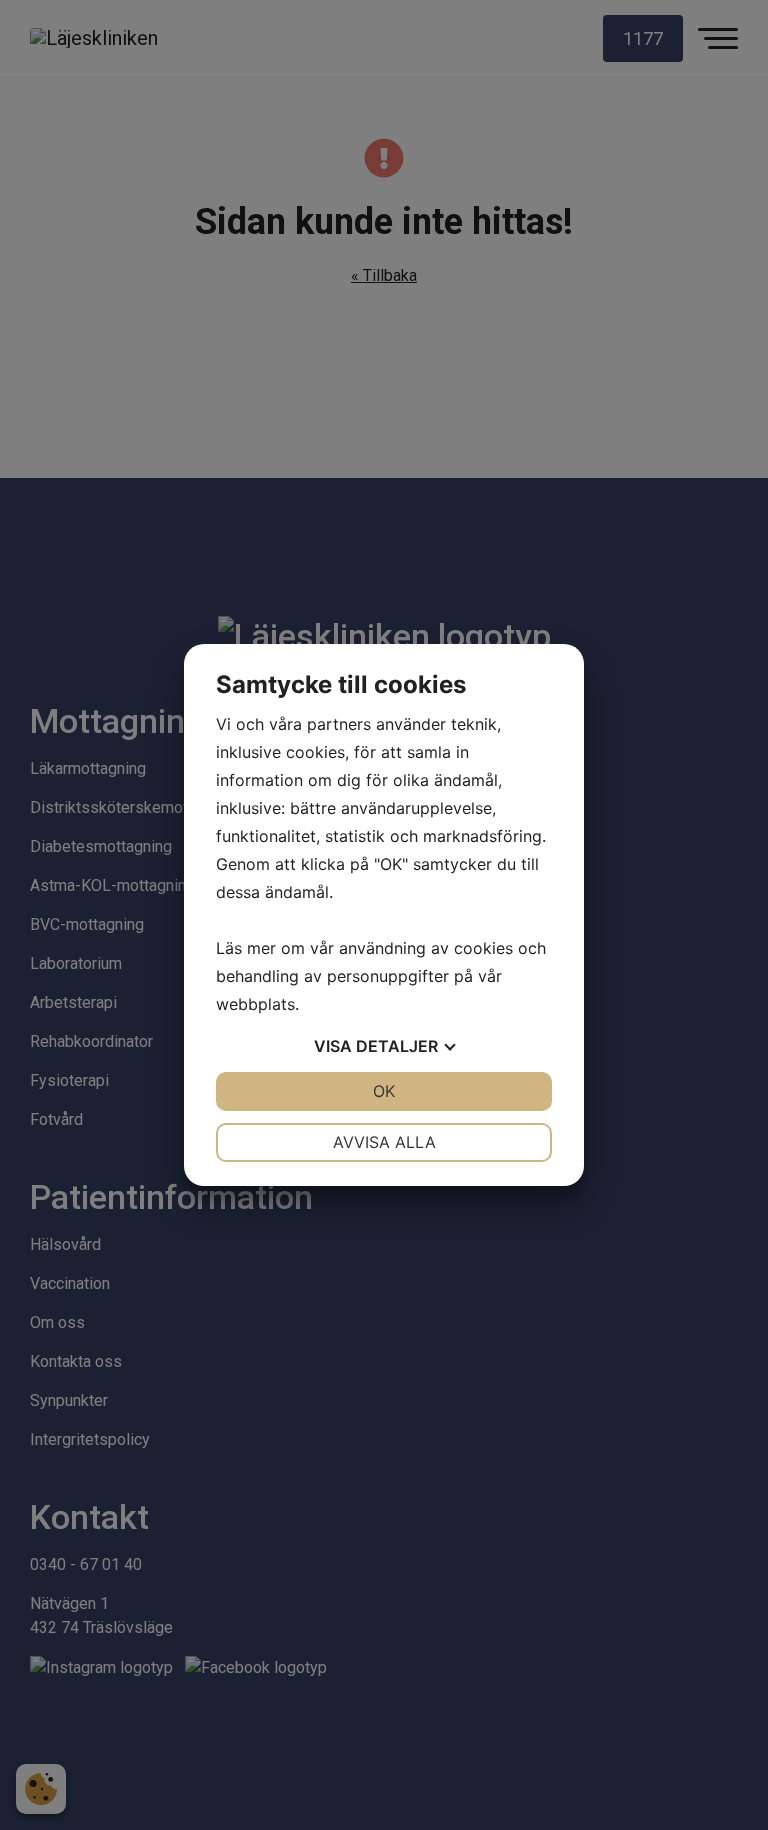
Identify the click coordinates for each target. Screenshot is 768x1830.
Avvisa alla (384, 1142)
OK (384, 1091)
